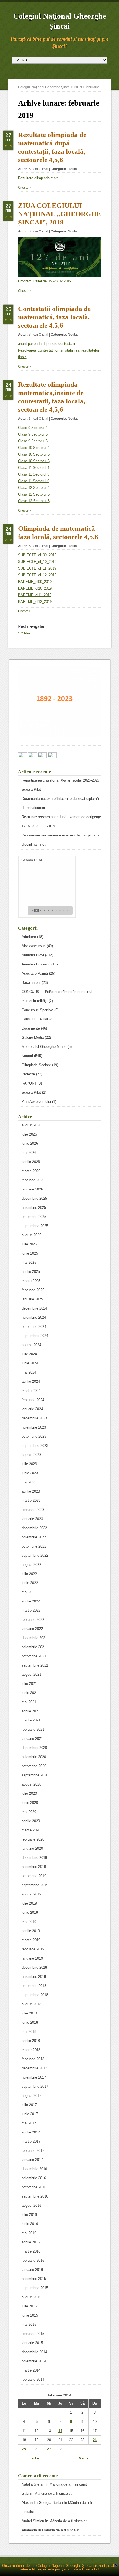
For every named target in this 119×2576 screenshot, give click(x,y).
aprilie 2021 (31, 1711)
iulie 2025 (29, 1244)
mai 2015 (29, 2325)
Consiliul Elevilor (35, 1019)
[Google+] (32, 756)
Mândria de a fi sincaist (68, 2484)
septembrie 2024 (35, 1336)
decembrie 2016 (34, 2169)
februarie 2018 (33, 2059)
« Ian (36, 2458)
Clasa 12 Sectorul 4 (34, 488)
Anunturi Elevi (33, 955)
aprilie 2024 (31, 1381)
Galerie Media (33, 1037)
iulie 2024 (29, 1354)
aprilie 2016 (31, 2242)
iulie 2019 (29, 1903)
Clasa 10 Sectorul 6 (34, 461)
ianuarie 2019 (32, 1958)
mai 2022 (29, 1592)
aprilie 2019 (31, 1931)
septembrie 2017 (35, 2086)
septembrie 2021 (35, 1665)
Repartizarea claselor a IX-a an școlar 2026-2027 (61, 780)
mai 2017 (29, 2123)
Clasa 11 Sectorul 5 (34, 474)
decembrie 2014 (34, 2352)
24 (95, 2440)
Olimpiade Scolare (36, 1065)
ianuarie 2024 (32, 1409)
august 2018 (31, 2004)
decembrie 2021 (34, 1638)
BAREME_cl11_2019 (35, 595)
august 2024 (31, 1345)
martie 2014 (31, 2370)
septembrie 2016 (35, 2196)
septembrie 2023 (35, 1446)
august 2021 (31, 1674)
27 (49, 2449)
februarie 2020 (33, 1839)
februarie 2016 (33, 2260)
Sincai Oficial (38, 169)
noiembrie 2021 (34, 1647)
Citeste (23, 188)
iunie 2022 (30, 1583)
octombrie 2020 (34, 1766)
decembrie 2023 (34, 1418)
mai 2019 (29, 1922)
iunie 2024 (30, 1363)
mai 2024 (29, 1372)
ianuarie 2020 (32, 1848)
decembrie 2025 (34, 1198)
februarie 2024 (33, 1400)
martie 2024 (31, 1391)
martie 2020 (31, 1830)
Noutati (73, 169)
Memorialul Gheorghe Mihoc (44, 1047)
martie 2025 (31, 1281)
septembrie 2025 (35, 1226)
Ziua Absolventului (36, 1102)
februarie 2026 (33, 1180)
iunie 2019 (30, 1913)
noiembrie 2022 (34, 1537)
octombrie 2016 (34, 2187)
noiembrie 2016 (34, 2178)
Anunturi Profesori (36, 964)
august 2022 (31, 1565)
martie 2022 (31, 1610)
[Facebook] (22, 756)
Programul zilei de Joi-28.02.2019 (45, 281)
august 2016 (31, 2205)
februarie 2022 (33, 1620)
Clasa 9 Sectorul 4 (33, 428)
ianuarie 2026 (32, 1189)
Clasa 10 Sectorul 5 (34, 454)
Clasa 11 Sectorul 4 (34, 468)
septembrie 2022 (35, 1555)
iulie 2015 (29, 2306)
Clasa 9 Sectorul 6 (33, 441)
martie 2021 (31, 1720)
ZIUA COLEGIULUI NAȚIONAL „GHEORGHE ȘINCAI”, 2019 (59, 214)
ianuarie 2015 (32, 2343)
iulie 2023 (29, 1464)
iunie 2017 (30, 2114)
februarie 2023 (33, 1510)
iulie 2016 (29, 2215)
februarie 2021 (33, 1729)
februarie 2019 (33, 1949)
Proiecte (28, 1074)
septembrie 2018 (35, 1995)
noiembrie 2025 (34, 1208)
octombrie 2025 (34, 1217)
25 (24, 2449)
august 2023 (31, 1455)
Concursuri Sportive (37, 1010)
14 (60, 2431)
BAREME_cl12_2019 (35, 602)
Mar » (83, 2458)
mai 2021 (29, 1702)
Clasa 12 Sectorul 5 (34, 494)
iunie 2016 (30, 2224)
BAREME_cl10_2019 (35, 588)
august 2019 (31, 1894)
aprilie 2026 (31, 1162)
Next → (30, 633)
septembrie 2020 (35, 1775)
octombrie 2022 (34, 1546)
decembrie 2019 (34, 1858)
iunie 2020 (30, 1803)
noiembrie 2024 (34, 1317)
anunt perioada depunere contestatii (46, 344)
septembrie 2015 (35, 2288)
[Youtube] (52, 756)
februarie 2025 (33, 1290)
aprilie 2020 (31, 1821)
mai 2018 (29, 2032)
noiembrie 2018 (34, 1977)
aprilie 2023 (31, 1491)
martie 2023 (31, 1501)
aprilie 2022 (31, 1601)
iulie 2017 (29, 2105)
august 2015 (31, 2297)
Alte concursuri (34, 946)
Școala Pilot (31, 789)
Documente (31, 1028)
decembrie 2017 (34, 2068)
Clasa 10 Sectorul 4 (34, 448)
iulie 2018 (29, 2013)
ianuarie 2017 (32, 2160)
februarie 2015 (33, 2334)
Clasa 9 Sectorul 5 (33, 434)
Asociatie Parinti (35, 973)
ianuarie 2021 (32, 1739)
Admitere (29, 937)
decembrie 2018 (34, 1967)
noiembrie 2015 (34, 2279)
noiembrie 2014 (34, 2361)
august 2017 (31, 2096)
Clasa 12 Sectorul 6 (34, 501)
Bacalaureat (31, 983)
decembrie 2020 (34, 1748)
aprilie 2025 (31, 1272)
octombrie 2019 (34, 1876)
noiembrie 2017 (34, 2077)
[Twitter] (42, 756)
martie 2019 (31, 1940)
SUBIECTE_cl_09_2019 (37, 555)
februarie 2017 (33, 2151)
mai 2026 (29, 1153)
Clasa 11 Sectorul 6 (34, 481)
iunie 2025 (30, 1253)
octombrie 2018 (34, 1986)
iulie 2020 (29, 1793)
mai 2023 (29, 1482)
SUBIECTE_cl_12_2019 (37, 575)
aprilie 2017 (31, 2132)
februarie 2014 (33, 2379)
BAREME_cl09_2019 (35, 582)
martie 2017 (31, 2141)
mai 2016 (29, 2233)
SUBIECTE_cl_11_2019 (37, 568)
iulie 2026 (29, 1134)
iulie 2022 (29, 1574)
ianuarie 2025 (32, 1299)
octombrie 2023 (34, 1436)
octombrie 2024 (34, 1327)
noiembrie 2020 (34, 1757)
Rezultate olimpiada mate (38, 178)
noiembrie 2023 (34, 1427)
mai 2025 (29, 1262)
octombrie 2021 (34, 1656)
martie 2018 (31, 2050)
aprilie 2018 (31, 2041)
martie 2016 (31, 2251)
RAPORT (29, 1083)
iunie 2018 (30, 2022)
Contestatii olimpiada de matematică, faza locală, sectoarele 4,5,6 (54, 317)
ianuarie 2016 (32, 2270)
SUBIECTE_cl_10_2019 (37, 562)
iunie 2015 (30, 2315)
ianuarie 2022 (32, 1629)
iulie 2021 (29, 1684)
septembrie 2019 (35, 1885)
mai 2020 (29, 1812)
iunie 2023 (30, 1473)
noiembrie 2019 (34, 1867)
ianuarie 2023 (32, 1519)
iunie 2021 (30, 1693)
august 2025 (31, 1235)
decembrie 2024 (34, 1308)
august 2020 (31, 1784)
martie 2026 (31, 1171)
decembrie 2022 (34, 1528)
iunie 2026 (30, 1143)
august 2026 (31, 1125)
